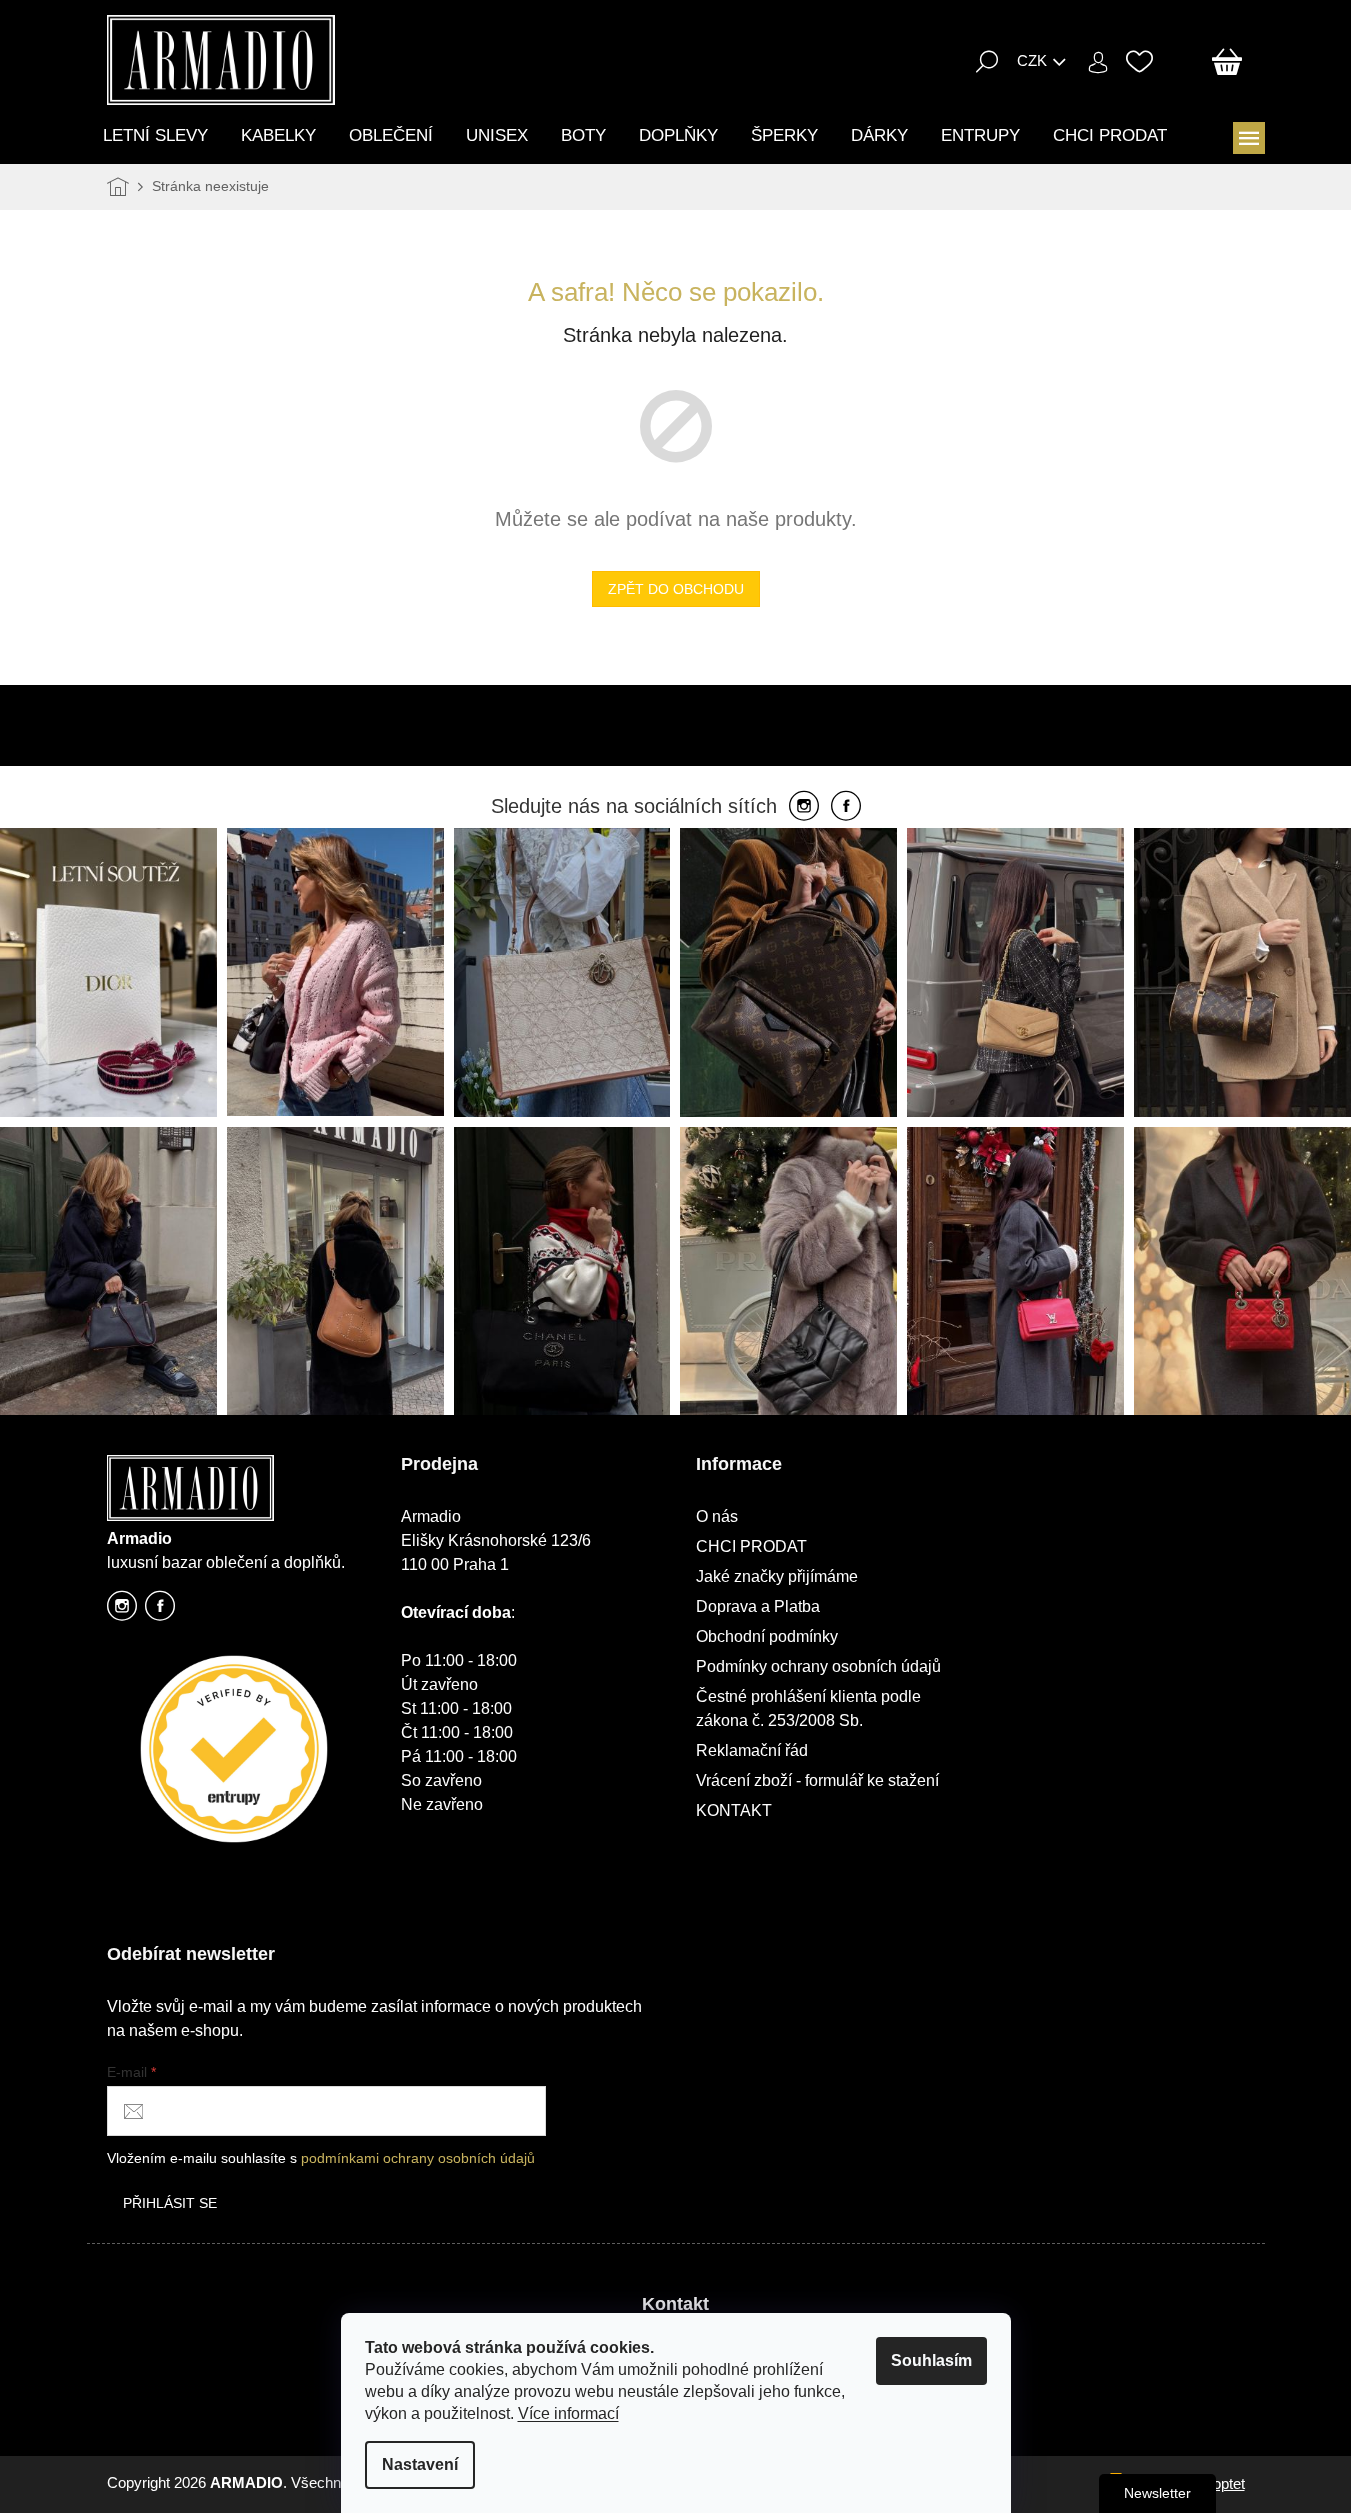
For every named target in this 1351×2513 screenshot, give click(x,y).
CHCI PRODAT (751, 1546)
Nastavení (420, 2464)
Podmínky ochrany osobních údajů (818, 1666)
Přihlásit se (170, 2203)
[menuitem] (155, 135)
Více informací (568, 2413)
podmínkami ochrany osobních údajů (418, 2158)
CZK (1032, 60)
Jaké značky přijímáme (777, 1576)
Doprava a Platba (758, 1606)
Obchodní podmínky (767, 1636)
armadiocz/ (122, 1611)
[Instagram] (804, 807)
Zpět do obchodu (676, 589)
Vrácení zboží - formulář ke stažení (817, 1780)
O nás (717, 1516)
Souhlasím (931, 2360)
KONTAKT (734, 1810)
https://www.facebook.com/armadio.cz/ (160, 1611)
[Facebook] (846, 807)
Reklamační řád (752, 1750)
